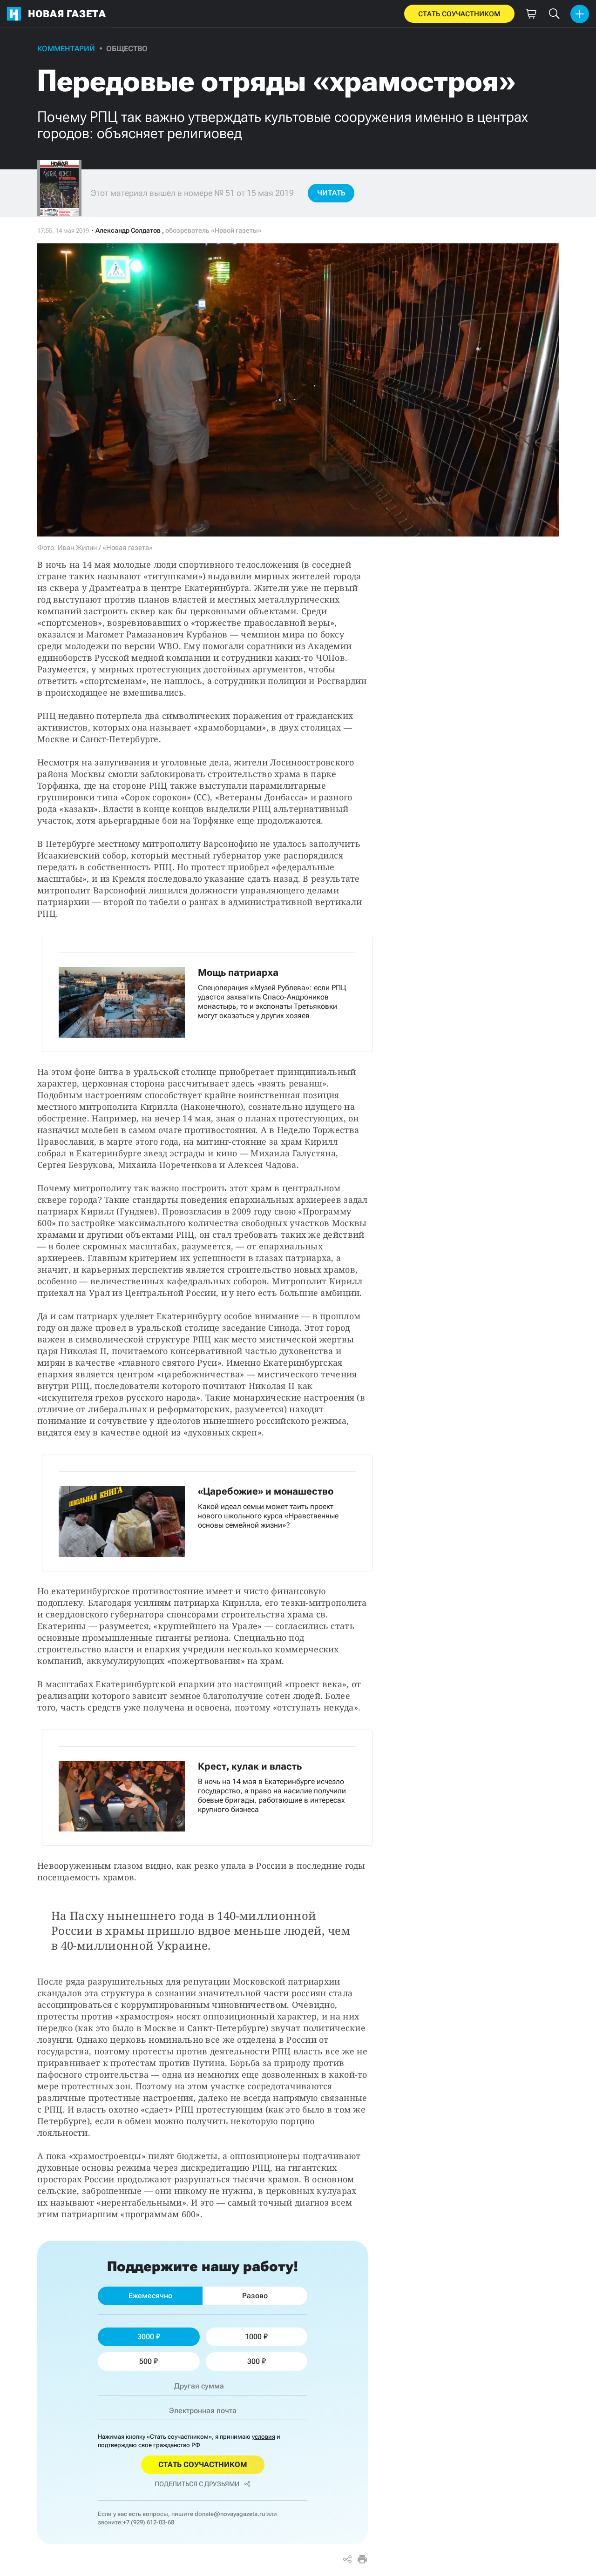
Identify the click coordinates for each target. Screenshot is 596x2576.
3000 (146, 2337)
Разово (255, 2296)
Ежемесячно (150, 2296)
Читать (331, 193)
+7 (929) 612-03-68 (149, 2522)
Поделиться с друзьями (197, 2484)
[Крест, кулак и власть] (207, 1788)
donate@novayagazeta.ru (230, 2514)
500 (146, 2361)
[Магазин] (531, 14)
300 (254, 2361)
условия (264, 2437)
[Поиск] (554, 14)
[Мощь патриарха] (207, 994)
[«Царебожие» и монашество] (207, 1513)
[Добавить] (580, 14)
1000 (253, 2337)
